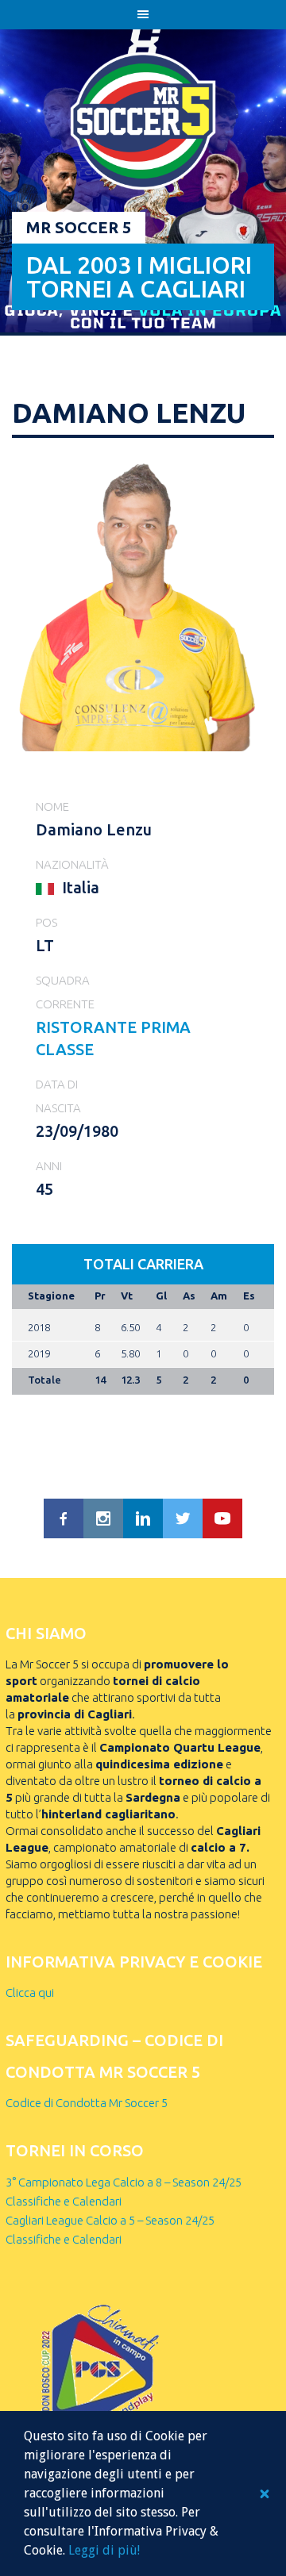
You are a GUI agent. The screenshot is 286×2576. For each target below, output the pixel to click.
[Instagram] (103, 1518)
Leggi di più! (104, 2550)
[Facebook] (64, 1518)
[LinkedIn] (143, 1518)
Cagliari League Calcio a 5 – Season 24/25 (110, 2220)
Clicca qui (30, 1992)
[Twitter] (183, 1518)
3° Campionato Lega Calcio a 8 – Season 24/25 (124, 2182)
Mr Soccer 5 (79, 227)
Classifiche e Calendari (64, 2201)
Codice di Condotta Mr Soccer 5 (87, 2103)
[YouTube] (222, 1518)
